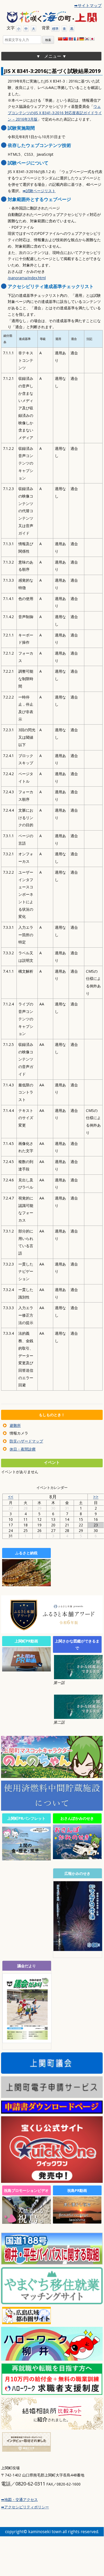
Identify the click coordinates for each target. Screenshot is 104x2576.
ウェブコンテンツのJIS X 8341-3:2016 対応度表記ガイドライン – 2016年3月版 (55, 113)
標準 (55, 29)
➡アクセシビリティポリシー (25, 2507)
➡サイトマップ (88, 5)
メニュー (53, 56)
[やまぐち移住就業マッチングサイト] (52, 2302)
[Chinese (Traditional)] (65, 39)
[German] (81, 39)
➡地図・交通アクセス (19, 2499)
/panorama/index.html (27, 278)
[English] (71, 39)
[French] (76, 39)
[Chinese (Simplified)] (60, 39)
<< (11, 1497)
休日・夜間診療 (23, 1449)
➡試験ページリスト (39, 191)
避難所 (15, 1425)
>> (96, 1497)
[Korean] (87, 39)
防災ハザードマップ (26, 1441)
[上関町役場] (52, 17)
